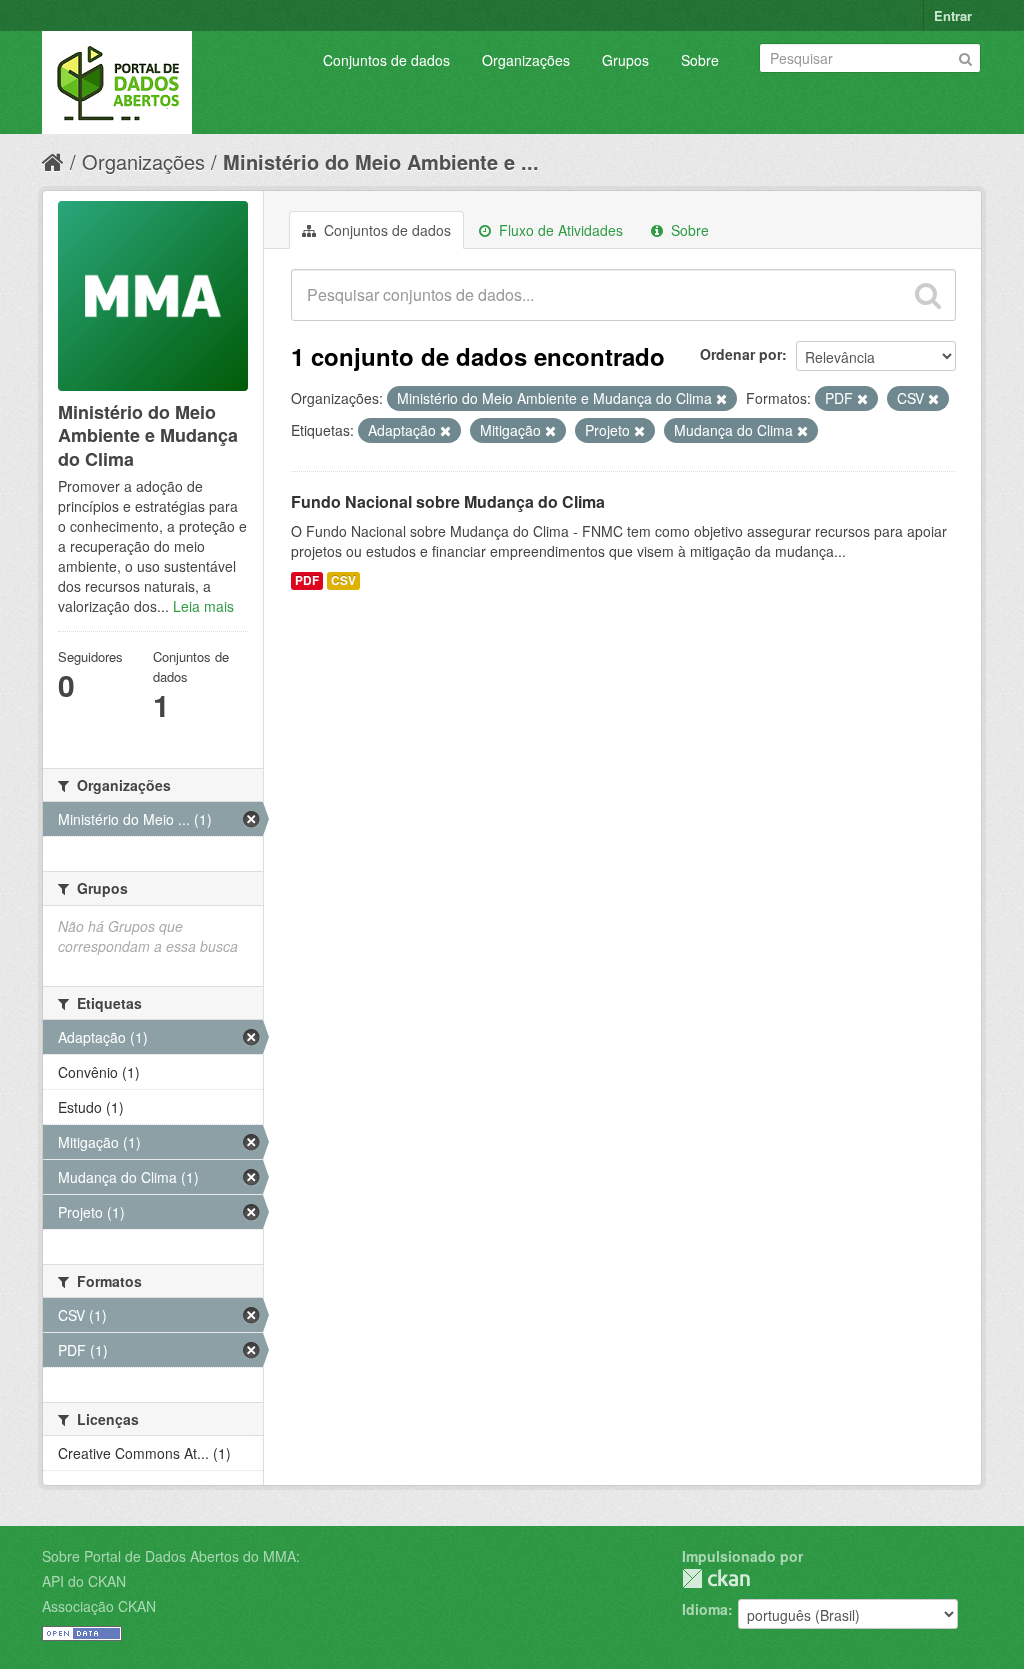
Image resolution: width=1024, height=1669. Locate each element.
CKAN (716, 1578)
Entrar (953, 15)
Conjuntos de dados (386, 60)
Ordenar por (741, 354)
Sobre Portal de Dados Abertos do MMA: (171, 1556)
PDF (307, 580)
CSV (343, 580)
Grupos (625, 60)
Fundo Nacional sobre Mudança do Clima (448, 501)
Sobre (700, 60)
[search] (928, 295)
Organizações (526, 60)
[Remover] (721, 399)
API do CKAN (84, 1581)
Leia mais (203, 606)
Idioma (705, 1609)
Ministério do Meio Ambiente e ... (381, 161)
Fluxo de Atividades (559, 230)
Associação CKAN (99, 1606)
